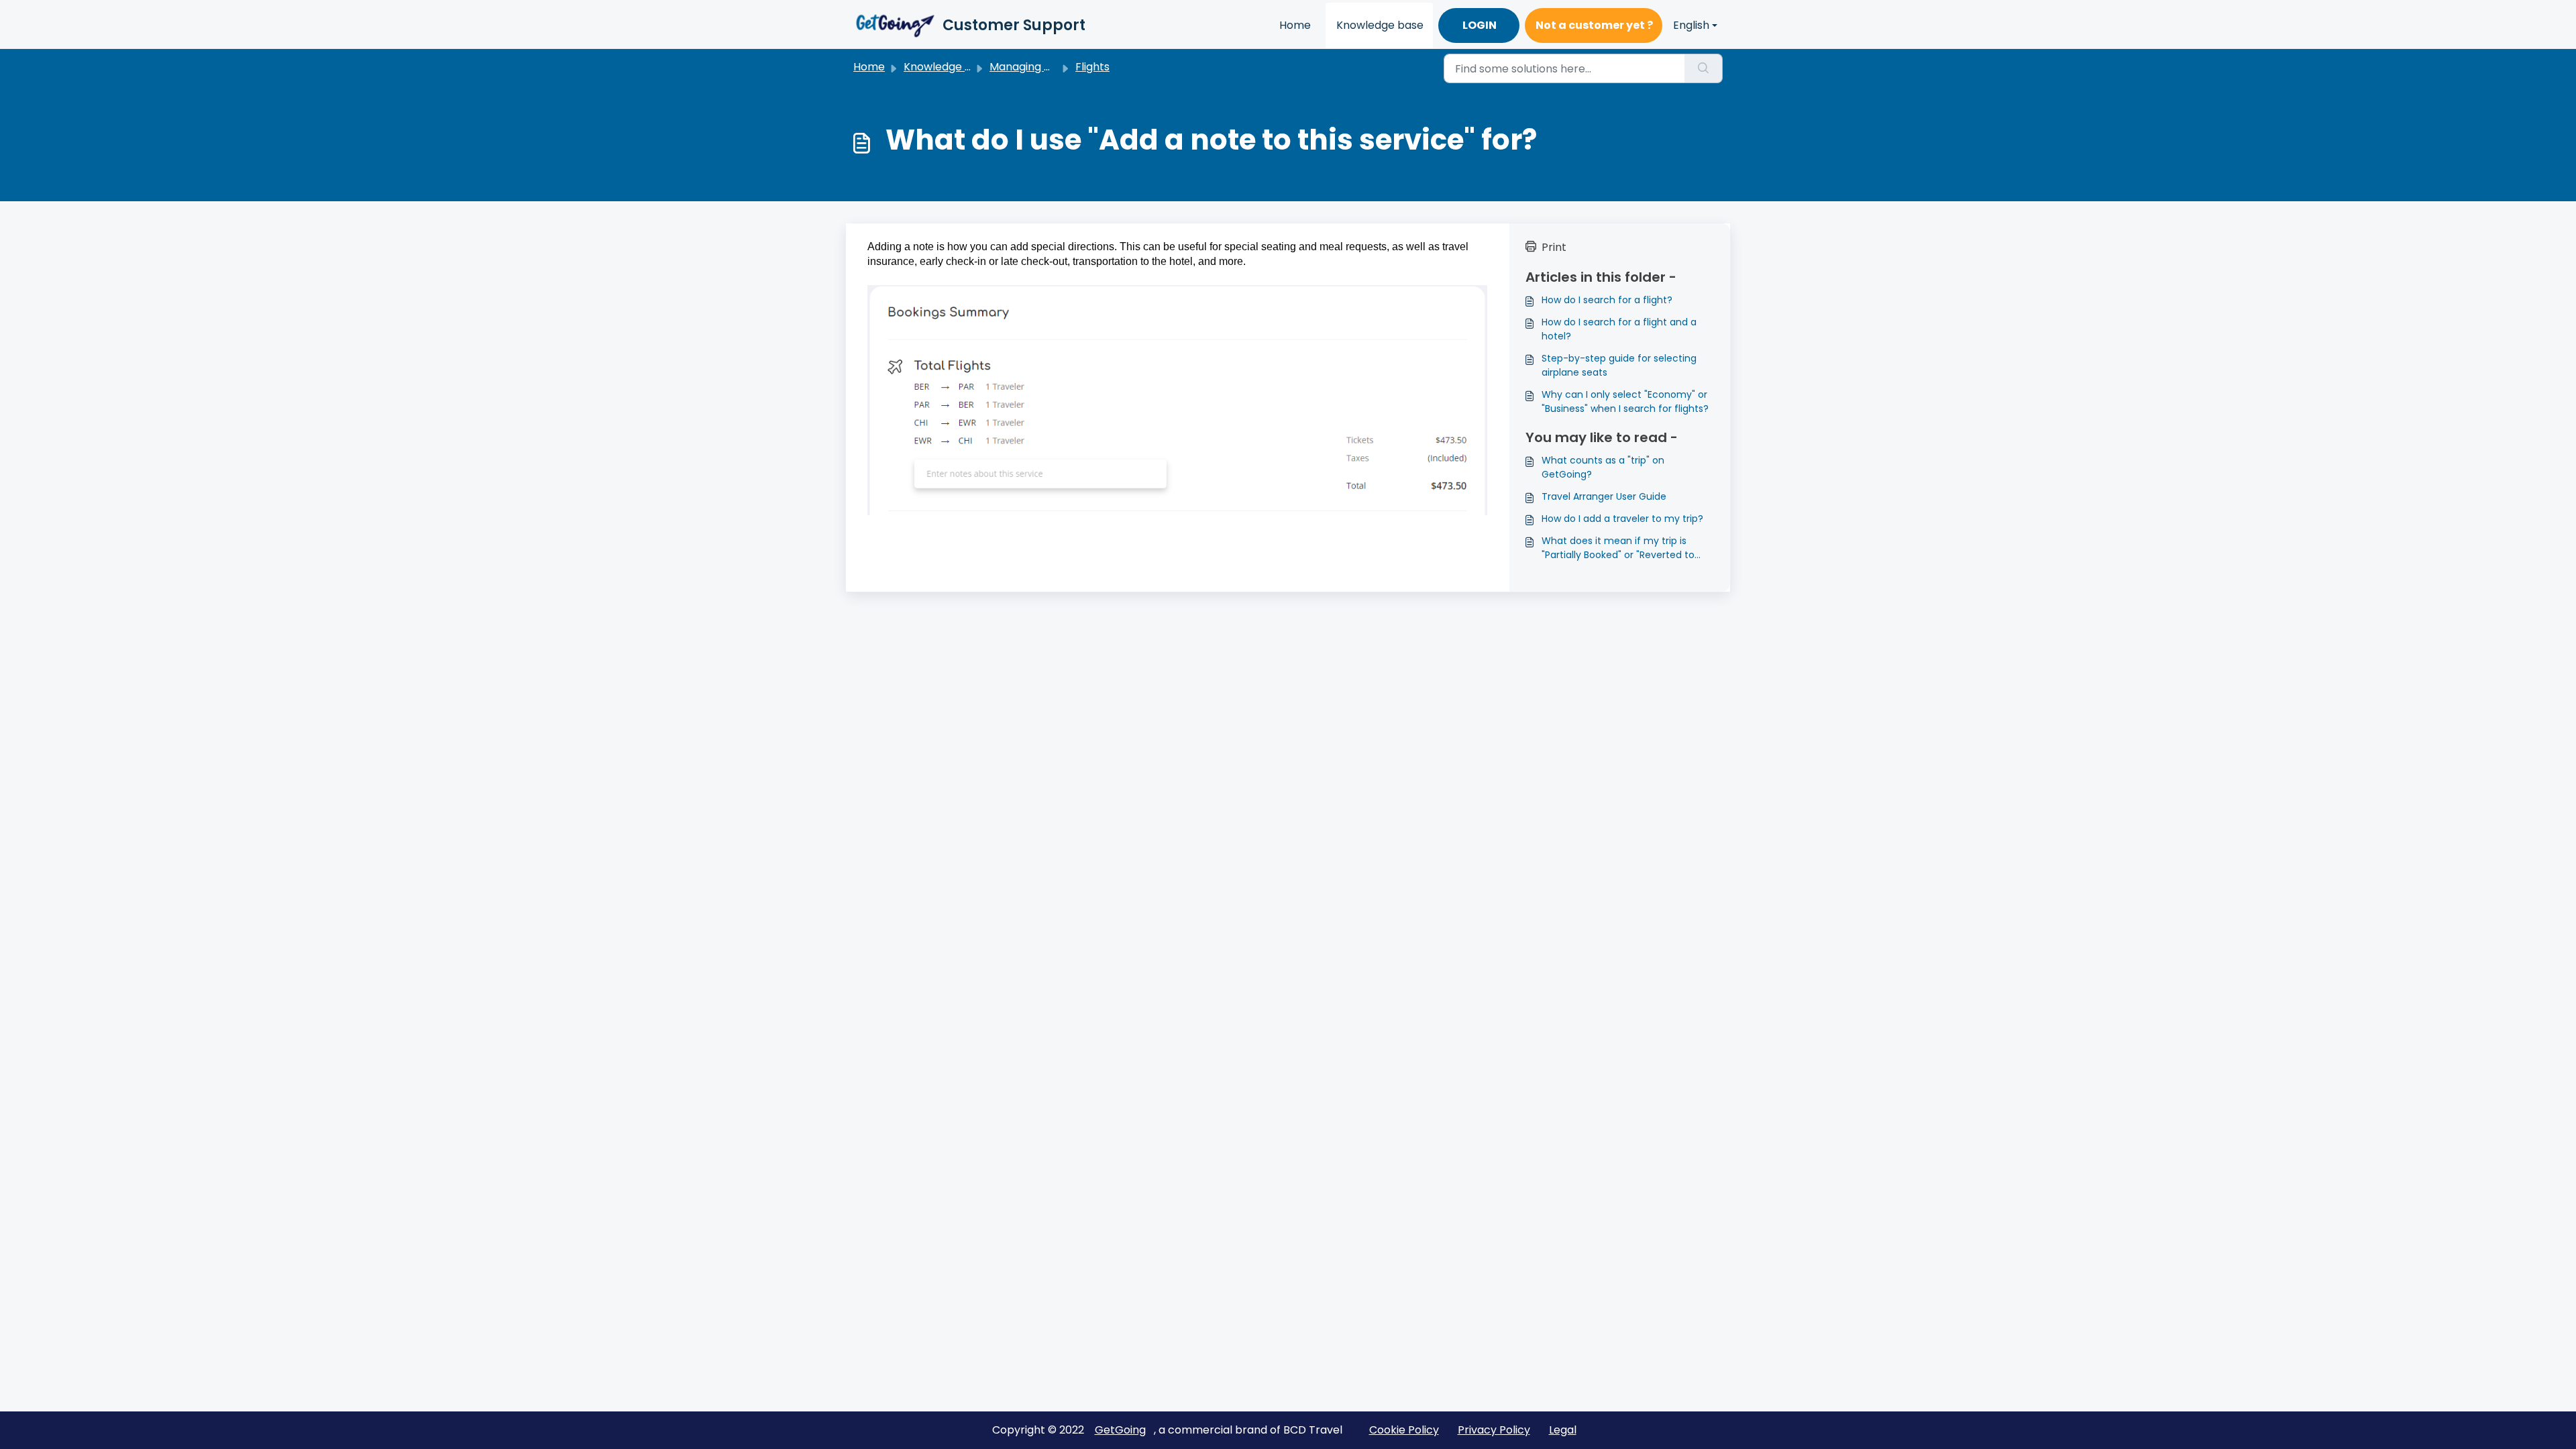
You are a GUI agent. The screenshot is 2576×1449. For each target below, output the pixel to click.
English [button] (1691, 25)
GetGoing (1120, 1430)
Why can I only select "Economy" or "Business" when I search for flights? (1625, 401)
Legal (1563, 1430)
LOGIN (1480, 25)
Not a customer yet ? (1594, 25)
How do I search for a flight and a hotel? (1619, 329)
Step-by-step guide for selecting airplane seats (1619, 365)
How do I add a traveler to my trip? (1622, 519)
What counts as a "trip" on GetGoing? (1603, 467)
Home (1295, 25)
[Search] (1704, 68)
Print (1554, 247)
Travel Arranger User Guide (1604, 496)
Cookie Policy (1404, 1430)
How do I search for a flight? (1607, 300)
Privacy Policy (1494, 1430)
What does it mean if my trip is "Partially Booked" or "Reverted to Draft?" (1618, 548)
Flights (1092, 67)
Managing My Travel (1042, 67)
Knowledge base (1380, 25)
